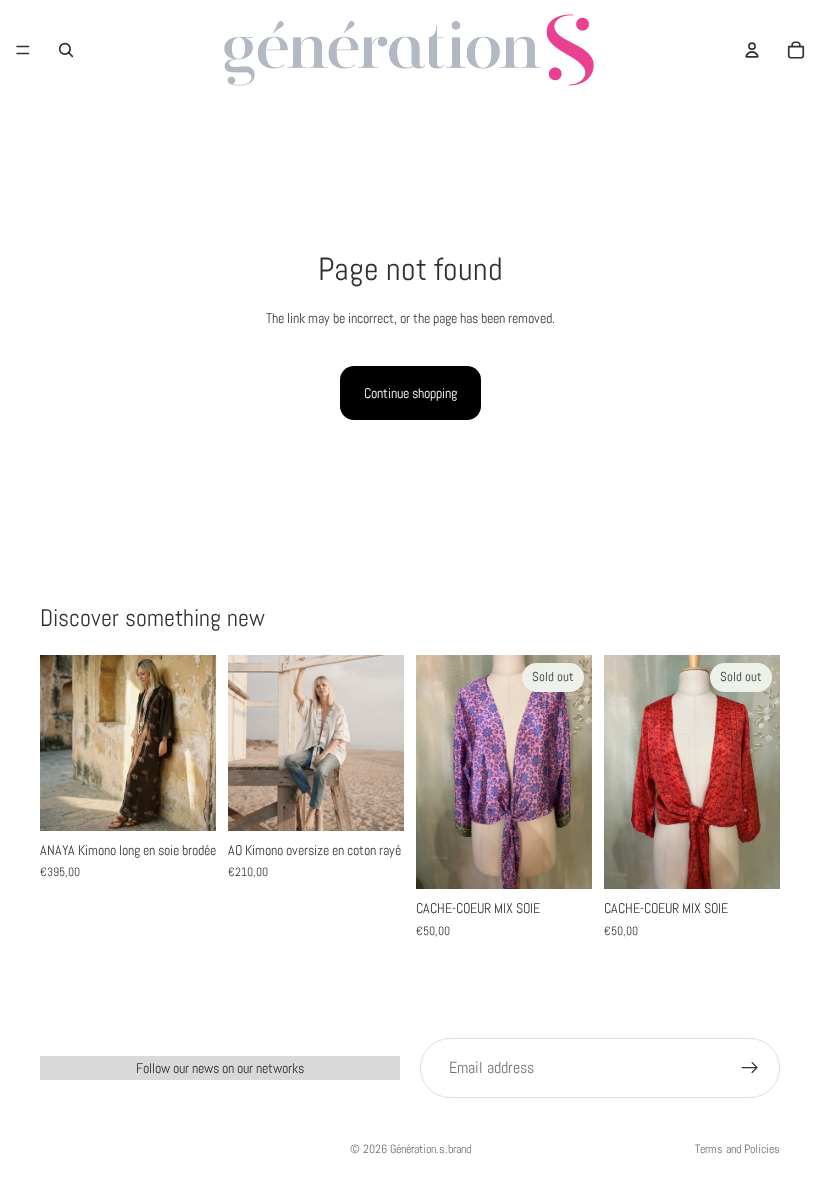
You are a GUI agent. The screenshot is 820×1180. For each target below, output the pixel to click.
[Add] (185, 800)
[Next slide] (194, 743)
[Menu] (23, 50)
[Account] (752, 50)
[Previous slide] (62, 743)
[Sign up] (750, 1068)
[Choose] (373, 800)
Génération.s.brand (430, 1149)
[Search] (66, 50)
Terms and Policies (737, 1149)
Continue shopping (410, 393)
